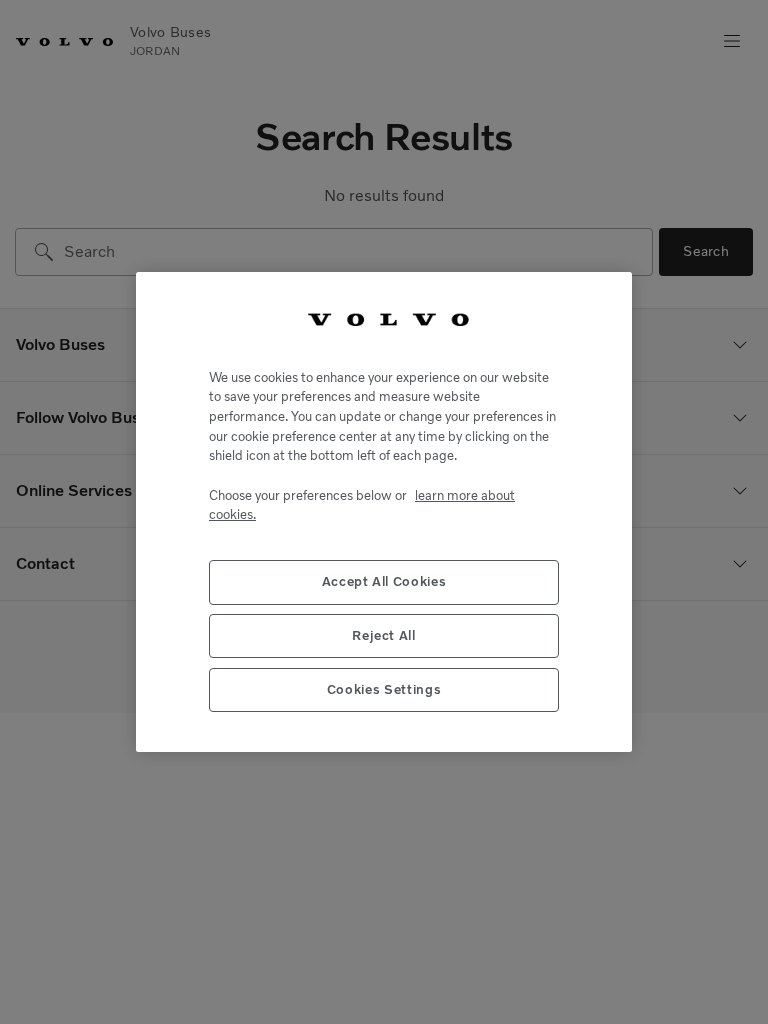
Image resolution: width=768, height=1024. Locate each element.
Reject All (384, 635)
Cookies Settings (384, 689)
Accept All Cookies (384, 581)
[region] (384, 512)
